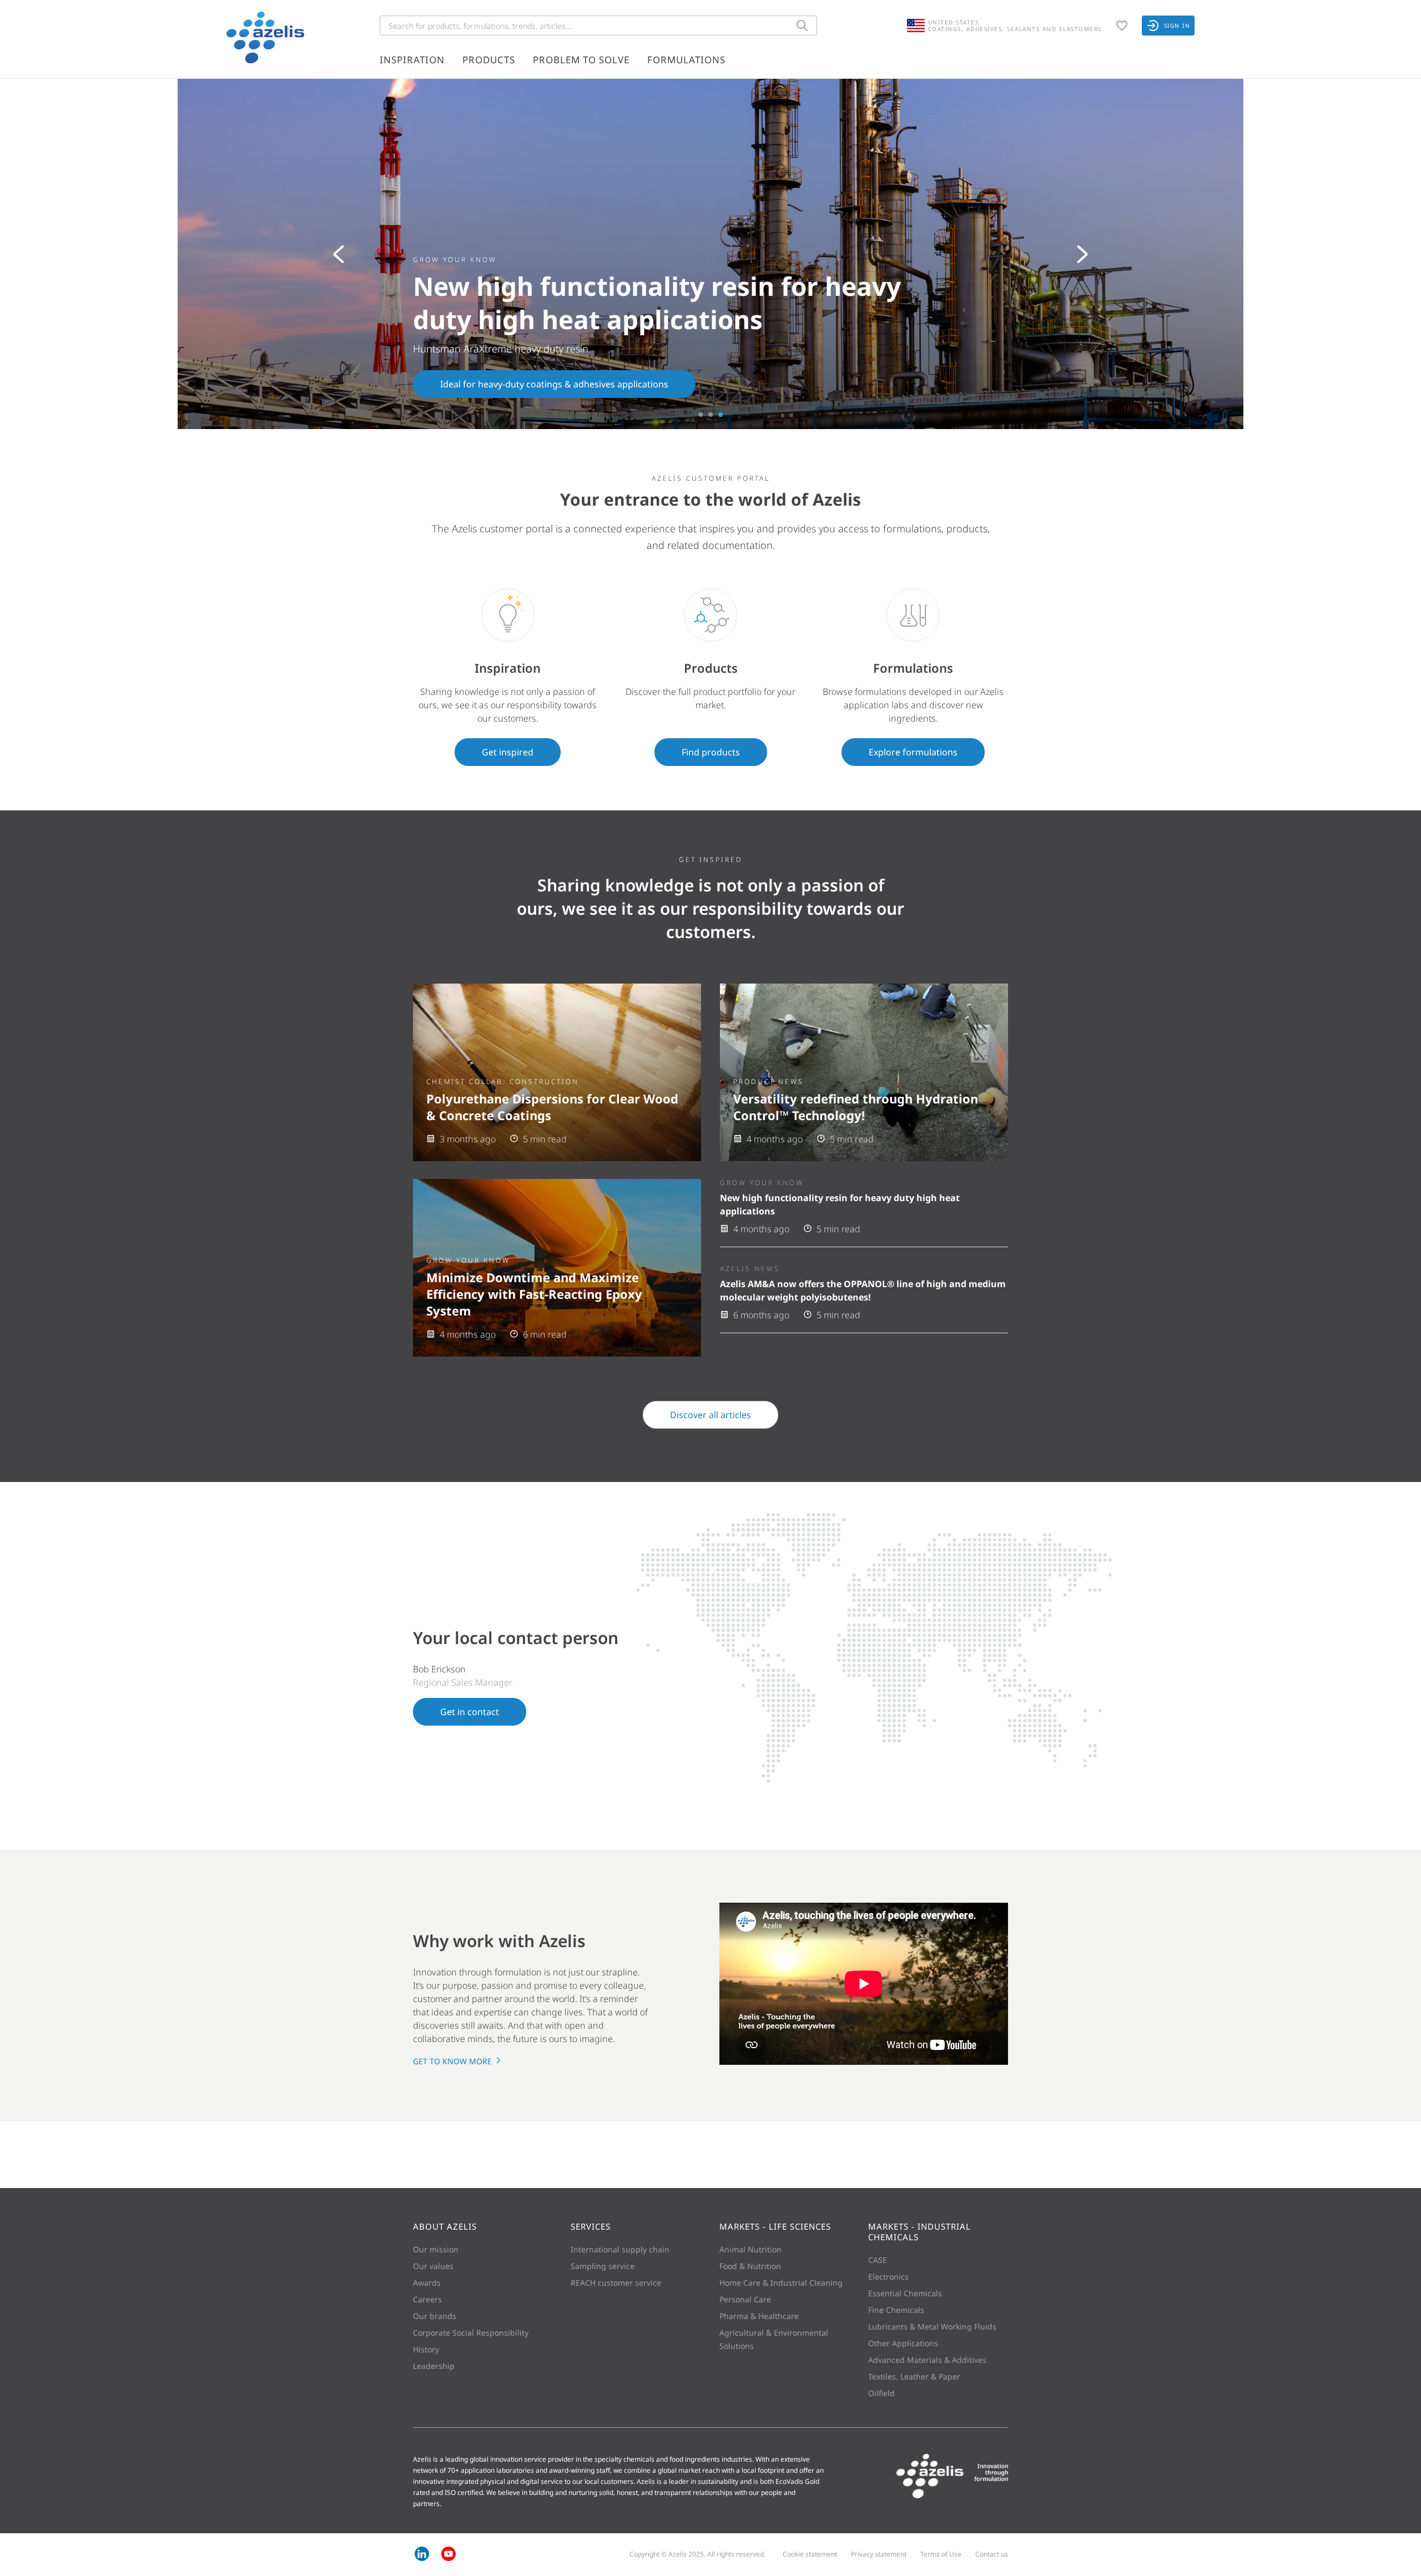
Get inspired (508, 752)
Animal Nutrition (750, 2249)
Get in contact (470, 1712)
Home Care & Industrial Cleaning (781, 2283)
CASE (878, 2260)
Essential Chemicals (905, 2293)
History (426, 2349)
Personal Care (745, 2299)
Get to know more (453, 2061)
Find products (711, 752)
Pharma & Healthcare (759, 2316)
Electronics (888, 2277)
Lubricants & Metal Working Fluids (932, 2327)
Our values (433, 2266)
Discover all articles (710, 1415)
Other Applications (903, 2343)
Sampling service (603, 2266)
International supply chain (620, 2249)
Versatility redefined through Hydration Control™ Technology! (856, 1107)
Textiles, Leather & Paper (914, 2376)
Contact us (992, 2554)
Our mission (436, 2249)
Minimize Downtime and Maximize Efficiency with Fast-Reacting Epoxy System (534, 1294)
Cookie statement (810, 2554)
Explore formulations (913, 752)
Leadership (434, 2366)
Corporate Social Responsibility (471, 2333)
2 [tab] (710, 415)
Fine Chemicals (896, 2310)
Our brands (435, 2316)
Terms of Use (941, 2554)
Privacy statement (879, 2554)
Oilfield (881, 2393)
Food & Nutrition (750, 2266)
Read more (463, 384)
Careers (427, 2299)
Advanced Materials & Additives (927, 2360)
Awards (427, 2283)
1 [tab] (701, 415)
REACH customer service (616, 2283)
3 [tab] (720, 415)
